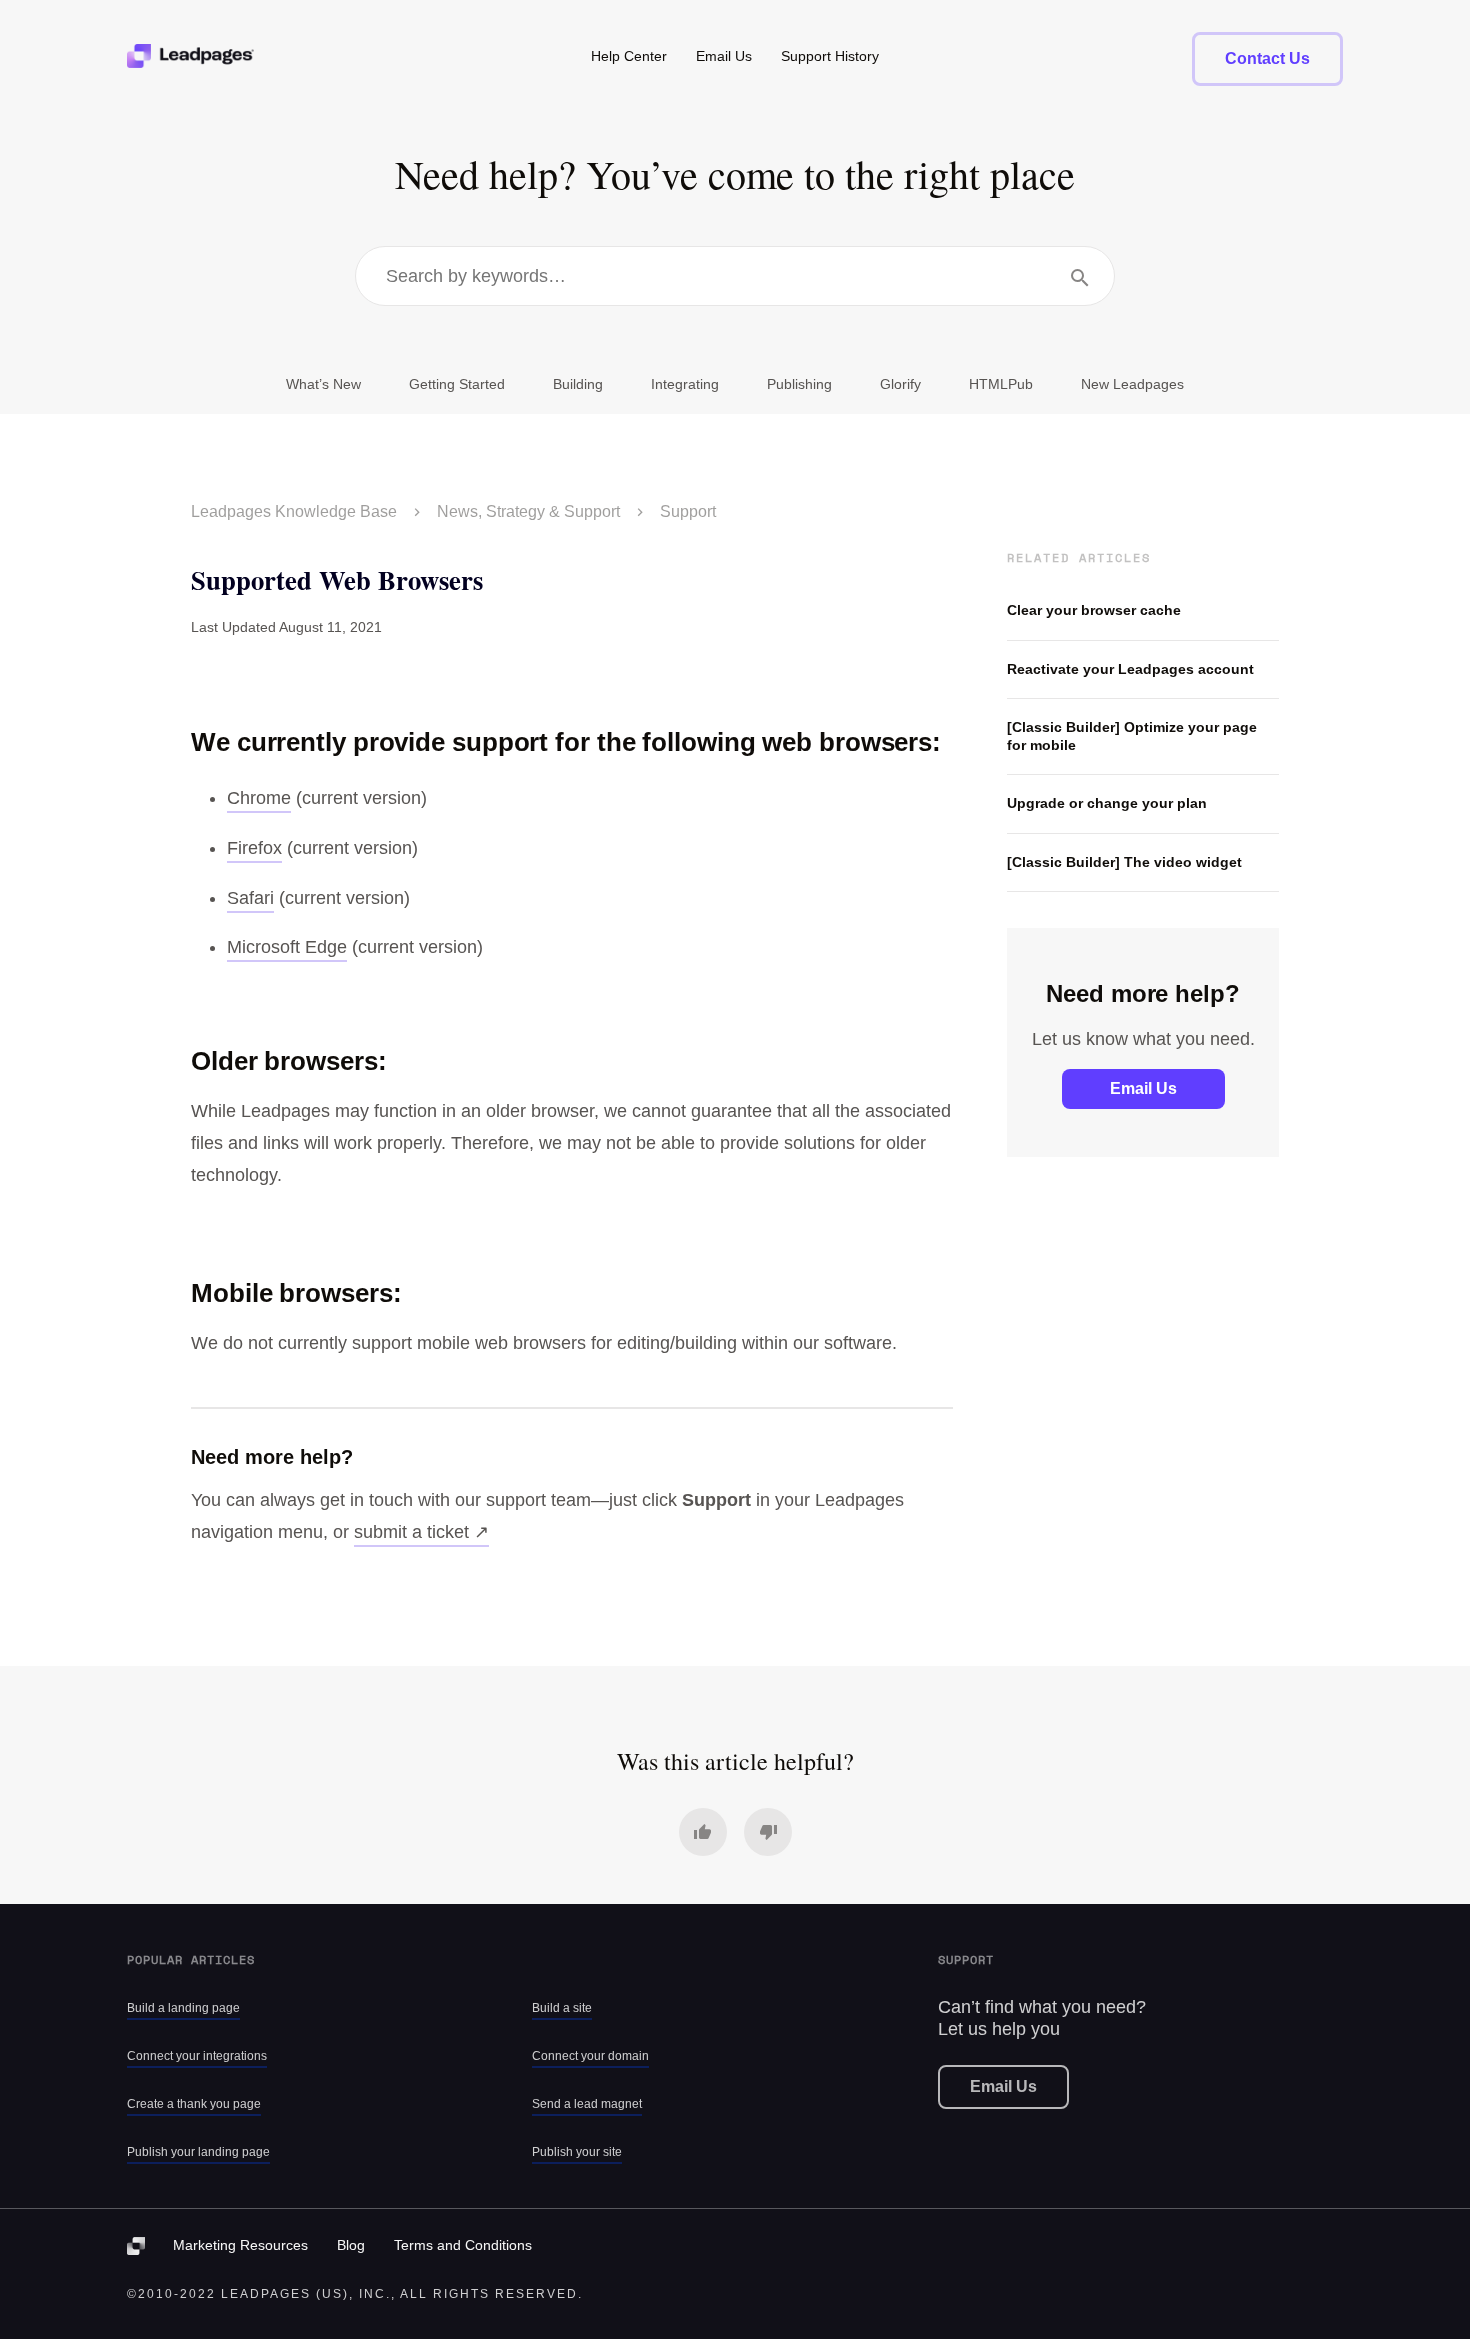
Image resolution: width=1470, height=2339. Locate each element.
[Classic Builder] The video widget (1124, 862)
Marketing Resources (240, 2245)
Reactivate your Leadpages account (1130, 669)
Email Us (1143, 1088)
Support (688, 511)
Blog (351, 2245)
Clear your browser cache (1094, 610)
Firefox (254, 848)
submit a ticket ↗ (421, 1532)
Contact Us (1267, 58)
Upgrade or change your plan (1107, 803)
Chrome (259, 798)
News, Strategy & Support (528, 511)
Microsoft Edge (287, 947)
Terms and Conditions (463, 2245)
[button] (703, 1832)
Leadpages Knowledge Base (294, 511)
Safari (250, 898)
